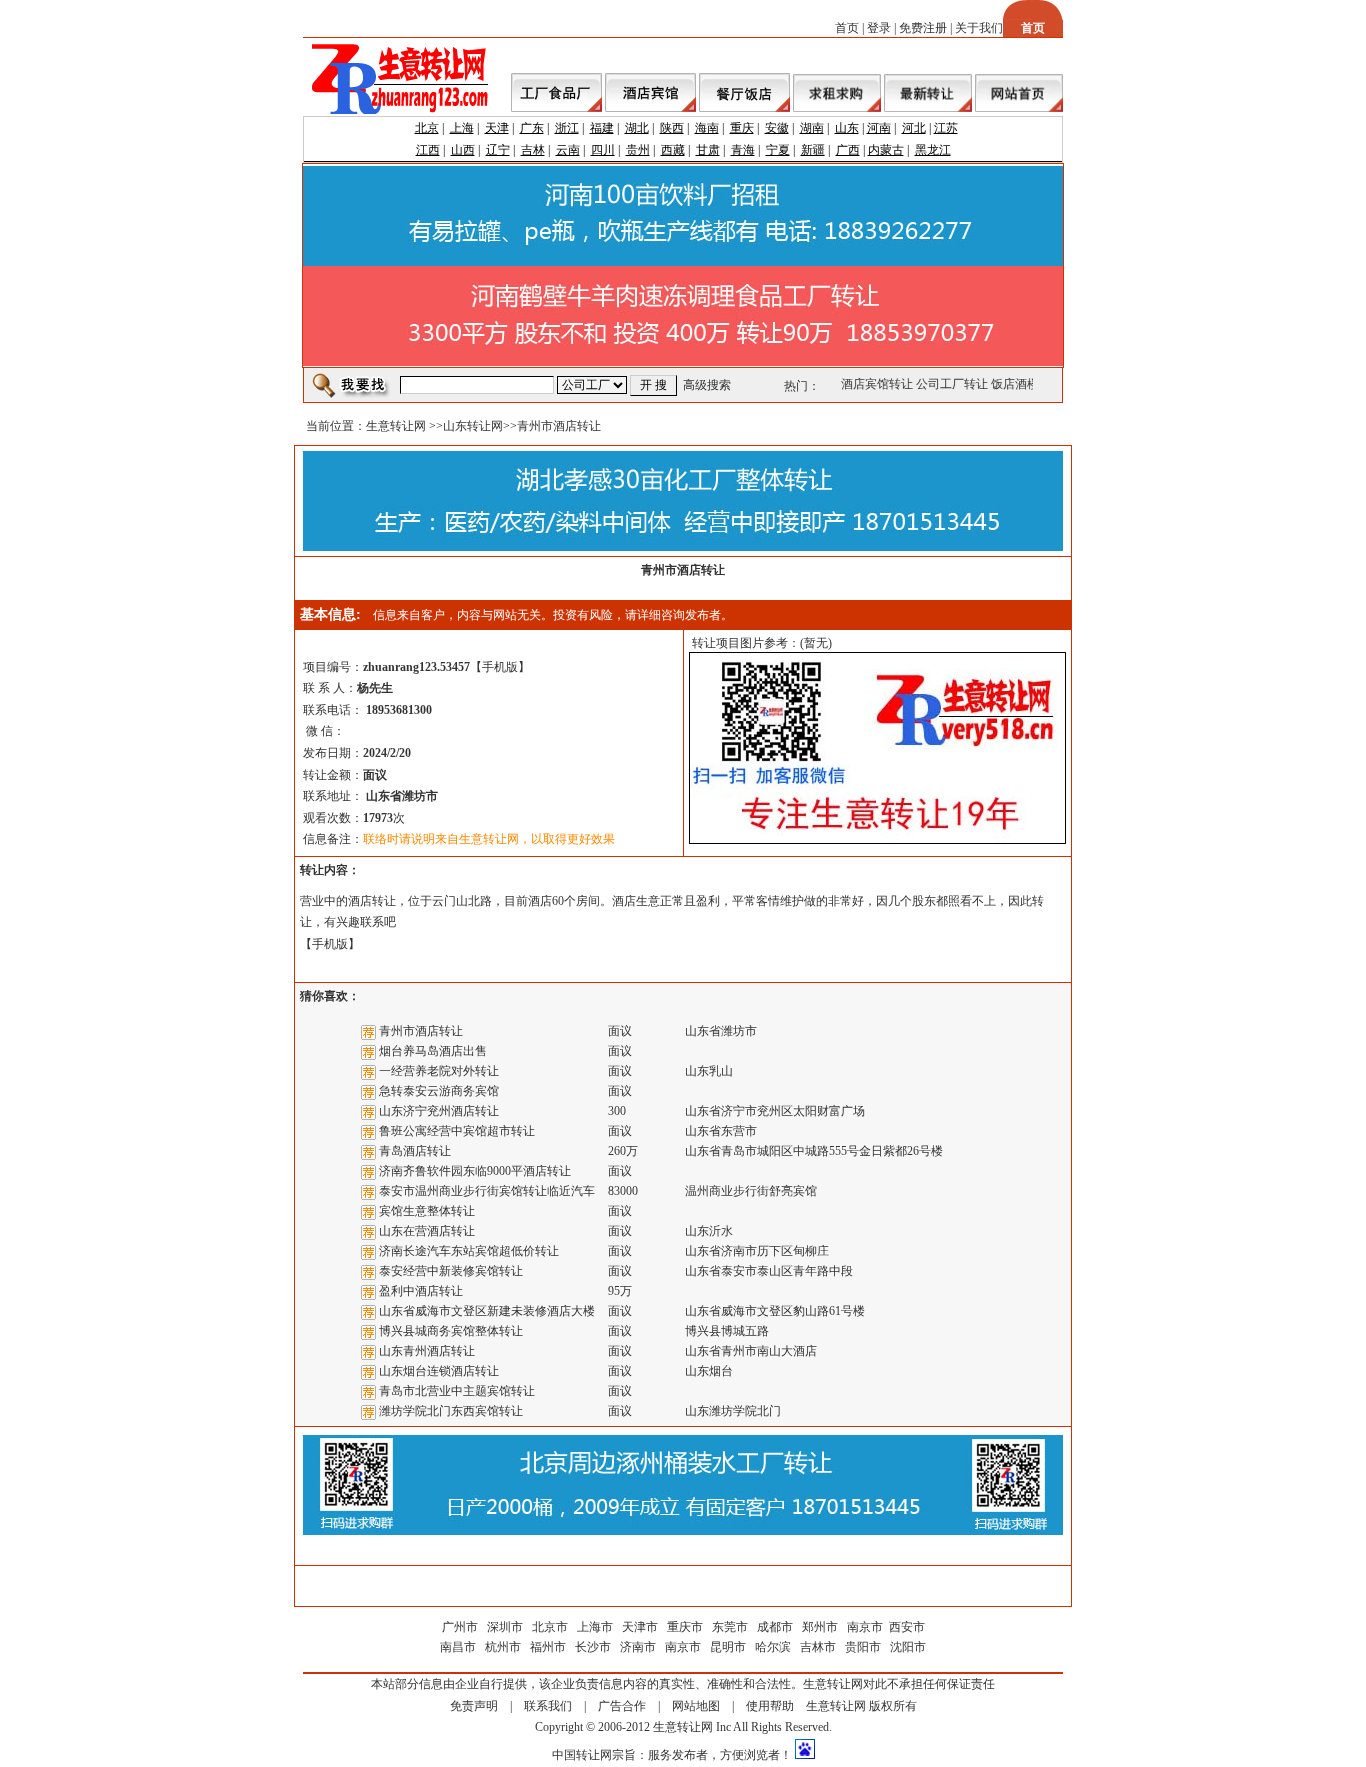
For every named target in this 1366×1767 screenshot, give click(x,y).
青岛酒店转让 (415, 1151)
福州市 (548, 1647)
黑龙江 (933, 150)
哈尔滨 (773, 1647)
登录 (879, 28)
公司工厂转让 (947, 384)
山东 (847, 128)
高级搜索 (707, 385)
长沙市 (593, 1647)
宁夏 (778, 150)
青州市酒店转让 (421, 1031)
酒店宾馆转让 (872, 384)
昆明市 (728, 1647)
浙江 (567, 128)
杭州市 (503, 1647)
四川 (603, 150)
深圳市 (506, 1627)
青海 (743, 150)
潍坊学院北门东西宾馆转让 (451, 1411)
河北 (914, 128)
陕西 (672, 128)
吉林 (533, 150)
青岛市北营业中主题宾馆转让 (457, 1391)
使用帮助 (770, 1706)
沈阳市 (908, 1647)
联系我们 (548, 1706)
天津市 (640, 1627)
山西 (463, 150)
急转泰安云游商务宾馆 (439, 1091)
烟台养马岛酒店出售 (433, 1051)
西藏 (673, 150)
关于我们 (979, 28)
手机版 (500, 667)
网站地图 (696, 1706)
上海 (462, 128)
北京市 (550, 1627)
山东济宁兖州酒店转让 (439, 1111)
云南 (568, 150)
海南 (707, 128)
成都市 (775, 1627)
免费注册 (923, 28)
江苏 (946, 128)
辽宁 (498, 150)
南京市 (865, 1627)
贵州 (638, 150)
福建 (602, 128)
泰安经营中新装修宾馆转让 (451, 1271)
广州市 (460, 1627)
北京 (427, 128)
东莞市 (730, 1627)
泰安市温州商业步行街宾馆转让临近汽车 (487, 1191)
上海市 (595, 1627)
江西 (428, 150)
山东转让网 (473, 426)
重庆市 (685, 1627)
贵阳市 (863, 1647)
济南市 (638, 1647)
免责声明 (474, 1706)
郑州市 (820, 1627)
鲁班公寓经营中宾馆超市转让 (457, 1131)
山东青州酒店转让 (427, 1351)
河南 (879, 128)
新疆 (813, 150)
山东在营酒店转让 (427, 1231)
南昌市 (458, 1647)
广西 (848, 150)
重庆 (742, 128)
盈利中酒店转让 (421, 1291)
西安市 (907, 1627)
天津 (497, 128)
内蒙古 (886, 150)
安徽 (777, 128)
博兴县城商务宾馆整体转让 (451, 1331)
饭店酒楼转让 (1022, 384)
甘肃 (708, 150)
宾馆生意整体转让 (427, 1211)
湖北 (637, 128)
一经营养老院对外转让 (439, 1071)
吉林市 (818, 1647)
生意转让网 (396, 426)
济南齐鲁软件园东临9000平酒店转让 (475, 1171)
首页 (847, 28)
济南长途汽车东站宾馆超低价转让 (469, 1251)
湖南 (812, 128)
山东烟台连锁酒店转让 (439, 1371)
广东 (532, 128)
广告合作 (622, 1706)
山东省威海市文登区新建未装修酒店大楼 (487, 1311)
